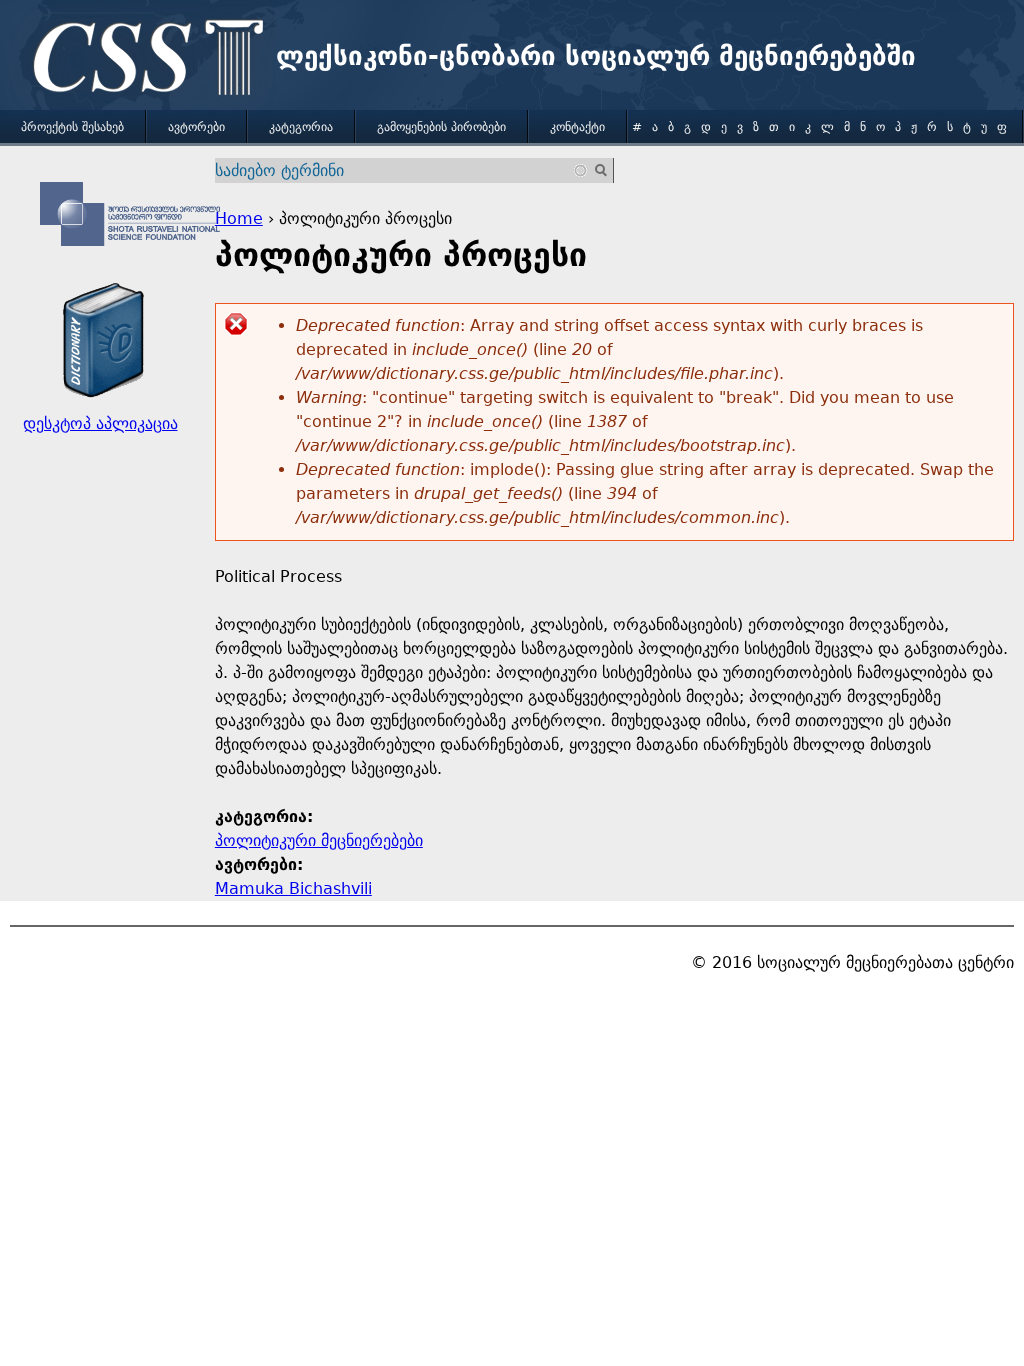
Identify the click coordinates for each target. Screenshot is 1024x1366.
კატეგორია (301, 127)
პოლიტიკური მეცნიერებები (319, 840)
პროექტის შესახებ (72, 127)
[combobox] (402, 170)
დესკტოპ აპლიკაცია (100, 423)
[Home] (143, 60)
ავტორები (196, 127)
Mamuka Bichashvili (293, 888)
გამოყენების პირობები (441, 127)
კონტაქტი (577, 127)
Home (239, 218)
